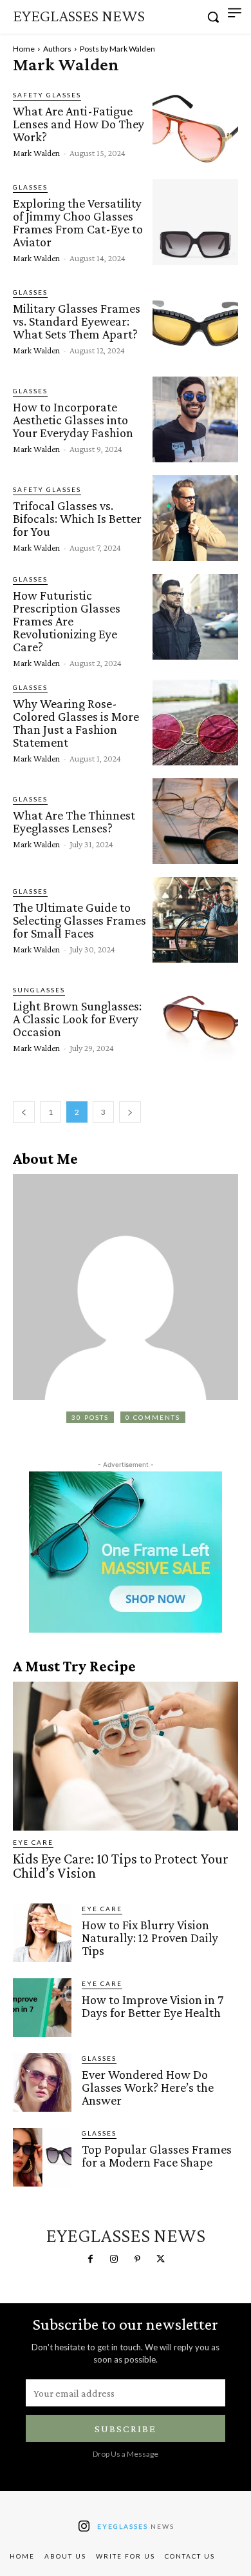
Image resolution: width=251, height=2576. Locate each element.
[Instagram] (114, 2259)
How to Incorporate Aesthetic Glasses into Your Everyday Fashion (73, 420)
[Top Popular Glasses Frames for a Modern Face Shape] (42, 2157)
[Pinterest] (137, 2259)
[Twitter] (160, 2259)
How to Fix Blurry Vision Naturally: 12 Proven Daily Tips (150, 1938)
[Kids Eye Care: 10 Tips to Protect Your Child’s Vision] (126, 1756)
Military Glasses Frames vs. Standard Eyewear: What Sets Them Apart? (77, 321)
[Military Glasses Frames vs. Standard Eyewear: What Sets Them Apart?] (195, 321)
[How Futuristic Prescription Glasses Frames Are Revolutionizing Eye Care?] (195, 617)
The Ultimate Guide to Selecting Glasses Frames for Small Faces (79, 920)
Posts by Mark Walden (117, 49)
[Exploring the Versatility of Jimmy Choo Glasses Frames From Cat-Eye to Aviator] (195, 222)
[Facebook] (90, 2259)
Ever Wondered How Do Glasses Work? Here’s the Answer (148, 2087)
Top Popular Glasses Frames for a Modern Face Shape (157, 2156)
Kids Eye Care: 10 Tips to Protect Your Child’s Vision (121, 1866)
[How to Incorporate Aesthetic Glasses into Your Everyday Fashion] (195, 419)
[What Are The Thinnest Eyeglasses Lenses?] (195, 821)
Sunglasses (39, 990)
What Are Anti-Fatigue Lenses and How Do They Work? (79, 124)
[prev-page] (24, 1112)
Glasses (30, 187)
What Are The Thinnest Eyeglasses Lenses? (74, 821)
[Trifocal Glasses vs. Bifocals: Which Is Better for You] (195, 518)
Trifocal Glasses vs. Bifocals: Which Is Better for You (77, 518)
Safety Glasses (47, 95)
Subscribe (126, 2429)
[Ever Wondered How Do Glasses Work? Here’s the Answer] (42, 2082)
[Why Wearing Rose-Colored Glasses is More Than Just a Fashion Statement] (195, 723)
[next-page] (130, 1112)
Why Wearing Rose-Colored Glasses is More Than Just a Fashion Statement (76, 723)
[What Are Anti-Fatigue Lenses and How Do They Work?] (195, 123)
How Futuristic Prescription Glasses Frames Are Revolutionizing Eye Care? (67, 621)
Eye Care (33, 1842)
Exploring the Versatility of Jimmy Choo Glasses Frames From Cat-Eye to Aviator (78, 222)
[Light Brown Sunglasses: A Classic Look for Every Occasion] (195, 1018)
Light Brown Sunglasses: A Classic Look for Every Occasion (77, 1019)
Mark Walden (36, 153)
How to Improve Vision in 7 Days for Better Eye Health (153, 2006)
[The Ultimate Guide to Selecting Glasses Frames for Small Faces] (195, 920)
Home (24, 49)
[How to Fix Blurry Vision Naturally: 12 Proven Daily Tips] (42, 1933)
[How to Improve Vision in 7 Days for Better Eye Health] (42, 2008)
